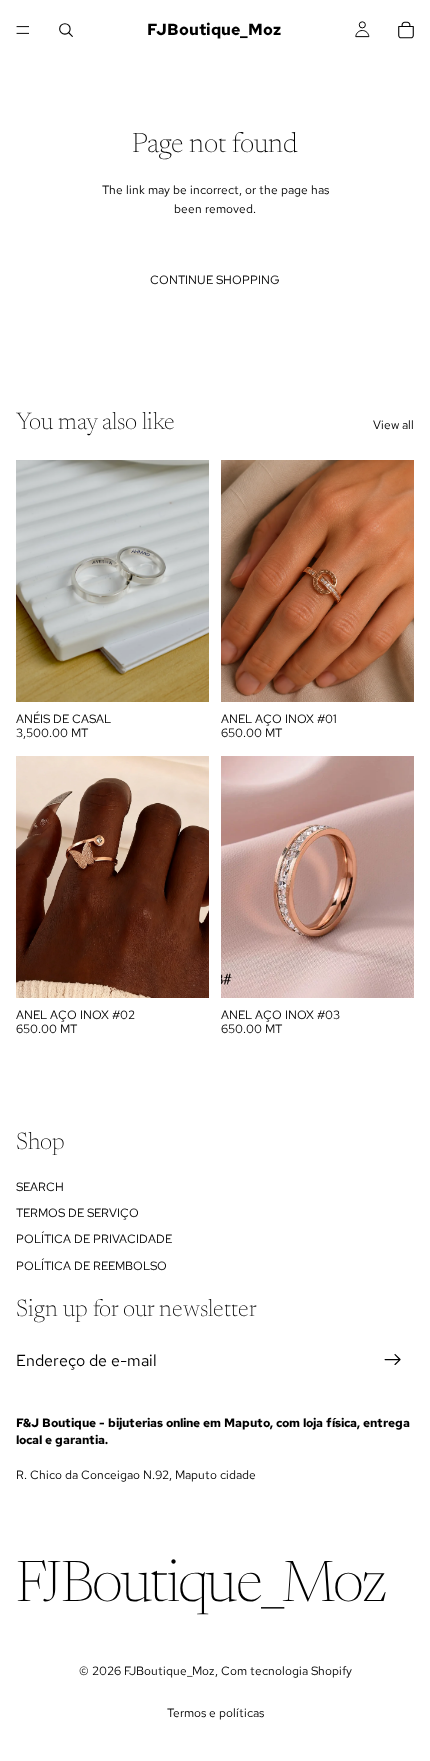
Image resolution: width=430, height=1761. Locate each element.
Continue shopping (215, 280)
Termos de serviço (77, 1213)
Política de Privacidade (94, 1239)
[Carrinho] (406, 30)
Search (40, 1187)
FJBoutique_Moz (169, 1671)
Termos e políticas (215, 1713)
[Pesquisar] (66, 30)
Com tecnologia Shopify (286, 1671)
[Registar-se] (393, 1360)
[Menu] (23, 30)
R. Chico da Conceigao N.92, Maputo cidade (136, 1475)
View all (393, 425)
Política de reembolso (91, 1266)
